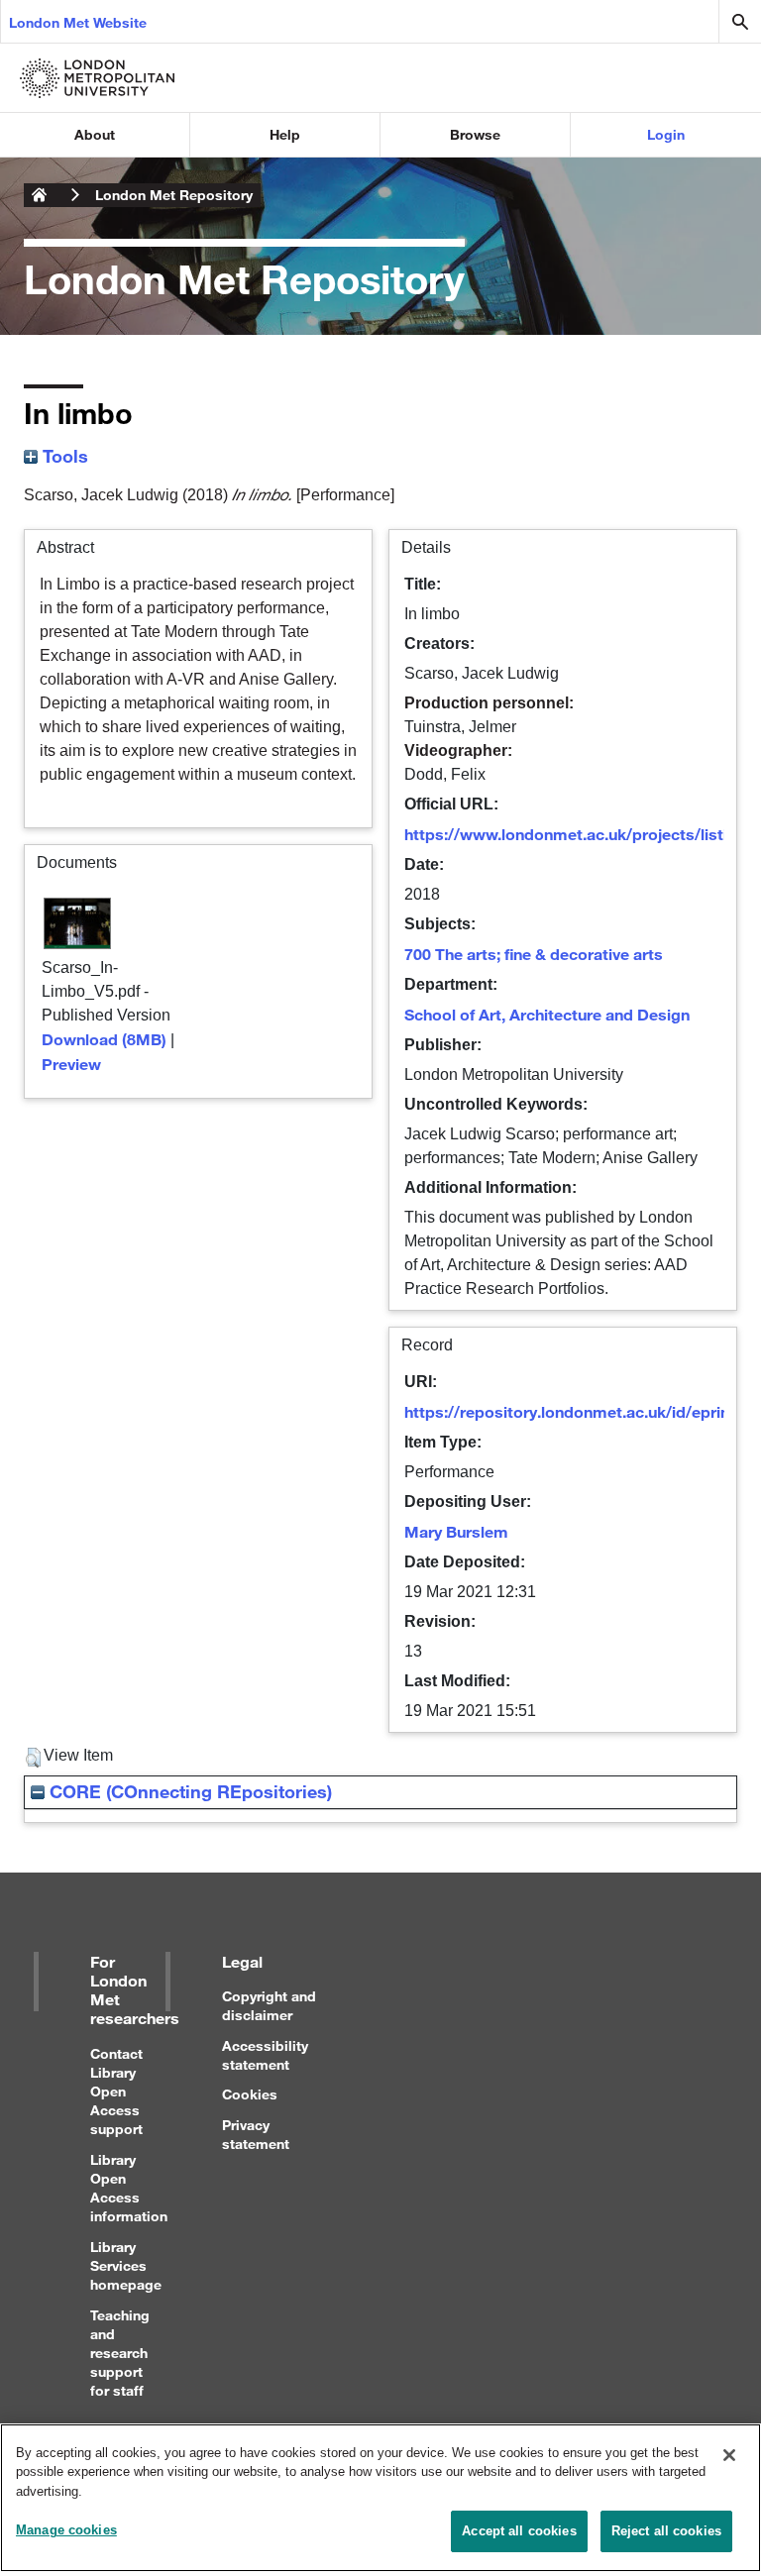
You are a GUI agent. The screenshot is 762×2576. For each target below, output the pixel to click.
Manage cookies (66, 2530)
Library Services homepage (126, 2265)
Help (285, 134)
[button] (33, 1758)
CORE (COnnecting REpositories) (188, 1791)
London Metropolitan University (40, 195)
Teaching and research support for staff (120, 2353)
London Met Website (78, 22)
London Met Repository (174, 195)
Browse (475, 134)
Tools (63, 456)
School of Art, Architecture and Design (547, 1014)
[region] (381, 2498)
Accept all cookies (519, 2531)
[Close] (729, 2455)
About (95, 134)
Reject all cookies (666, 2531)
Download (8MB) (104, 1039)
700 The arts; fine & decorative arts (534, 954)
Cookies (250, 2094)
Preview (71, 1064)
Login (666, 134)
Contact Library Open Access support (116, 2092)
